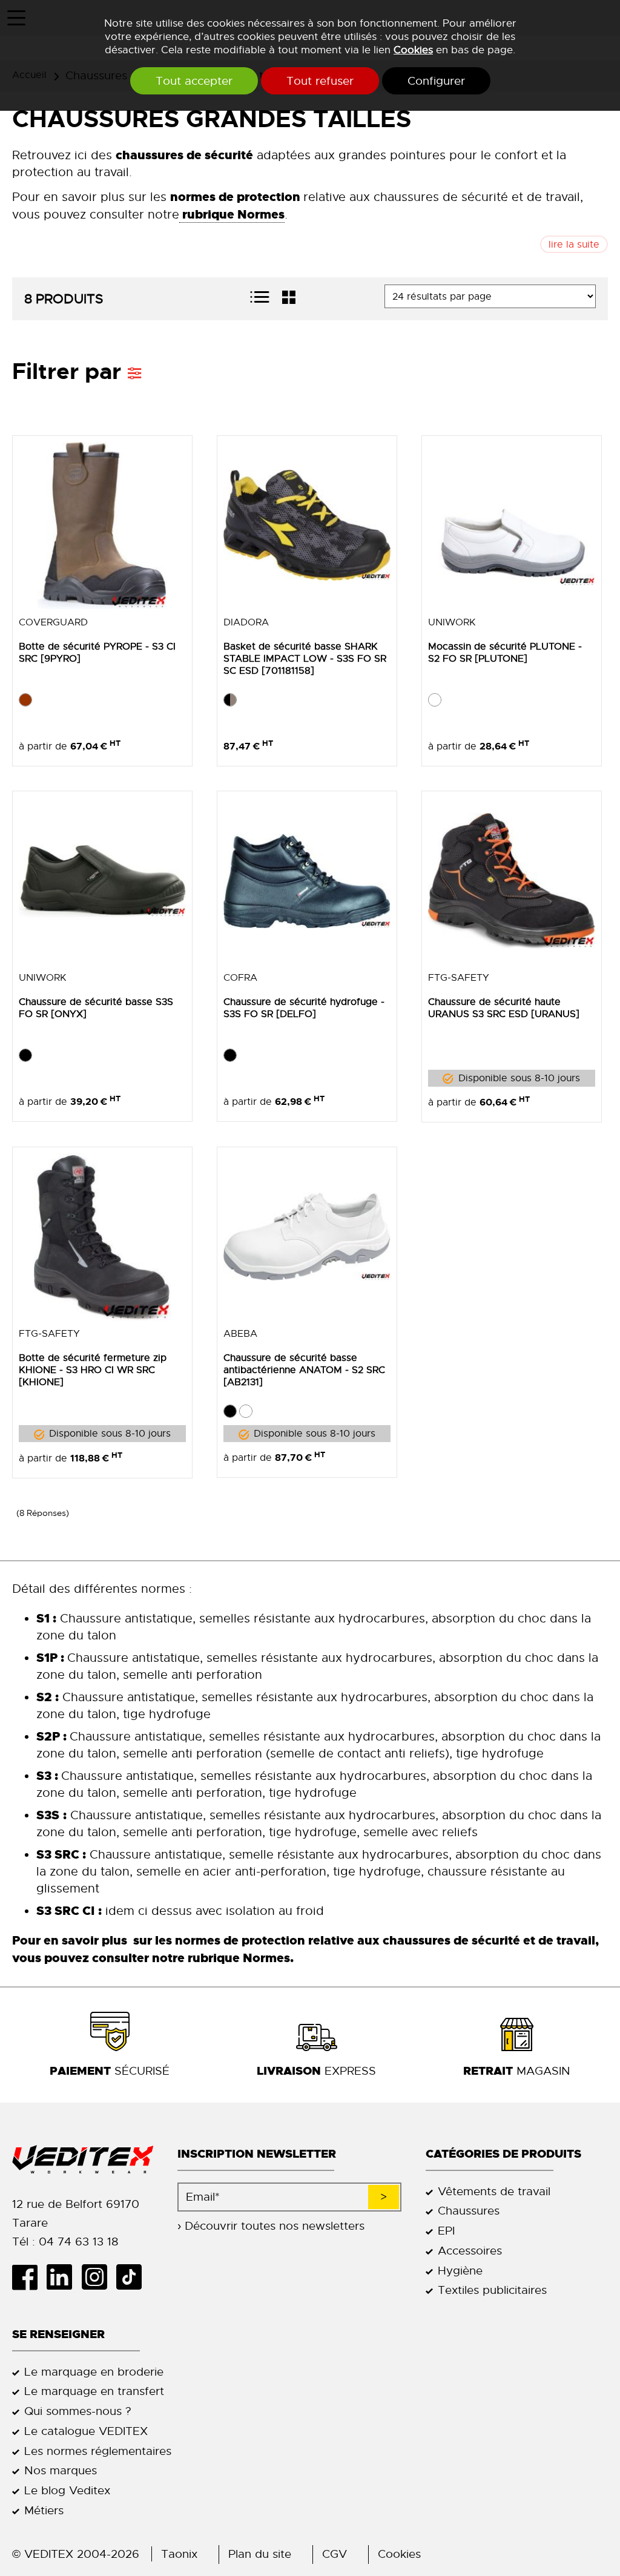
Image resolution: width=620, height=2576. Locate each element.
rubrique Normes (237, 1958)
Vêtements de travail (494, 2191)
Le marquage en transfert (94, 2391)
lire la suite (574, 245)
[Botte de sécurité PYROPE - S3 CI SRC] (102, 525)
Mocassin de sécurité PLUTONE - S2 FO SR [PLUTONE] (505, 653)
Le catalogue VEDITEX (86, 2431)
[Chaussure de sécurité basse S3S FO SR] (102, 881)
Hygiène (460, 2271)
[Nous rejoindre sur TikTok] (134, 2277)
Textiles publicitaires (492, 2290)
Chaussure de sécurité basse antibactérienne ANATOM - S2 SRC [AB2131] (304, 1370)
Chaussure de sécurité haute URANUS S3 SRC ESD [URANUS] (504, 1008)
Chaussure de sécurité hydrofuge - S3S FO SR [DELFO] (304, 1008)
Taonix (179, 2554)
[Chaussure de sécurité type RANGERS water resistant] (102, 1237)
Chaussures (469, 2211)
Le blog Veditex (67, 2490)
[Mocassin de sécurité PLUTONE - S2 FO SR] (512, 525)
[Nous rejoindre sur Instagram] (98, 2277)
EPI (446, 2231)
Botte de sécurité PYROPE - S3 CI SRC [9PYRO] (97, 653)
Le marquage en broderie (94, 2372)
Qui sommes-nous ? (78, 2411)
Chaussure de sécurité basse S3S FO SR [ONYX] (96, 1008)
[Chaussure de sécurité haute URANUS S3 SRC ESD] (512, 881)
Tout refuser (320, 81)
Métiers (44, 2510)
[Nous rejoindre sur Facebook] (29, 2277)
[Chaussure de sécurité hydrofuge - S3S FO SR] (307, 881)
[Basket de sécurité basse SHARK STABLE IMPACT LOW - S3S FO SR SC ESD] (307, 525)
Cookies (413, 50)
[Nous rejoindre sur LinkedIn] (64, 2277)
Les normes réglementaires (98, 2451)
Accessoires (470, 2251)
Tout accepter (194, 81)
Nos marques (61, 2470)
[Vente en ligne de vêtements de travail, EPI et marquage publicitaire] (83, 2160)
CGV (335, 2554)
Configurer (436, 81)
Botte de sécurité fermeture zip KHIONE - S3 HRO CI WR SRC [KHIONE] (93, 1370)
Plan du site (260, 2554)
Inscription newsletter (257, 2154)
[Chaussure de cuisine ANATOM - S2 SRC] (307, 1237)
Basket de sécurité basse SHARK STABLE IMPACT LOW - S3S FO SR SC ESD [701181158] (305, 659)
